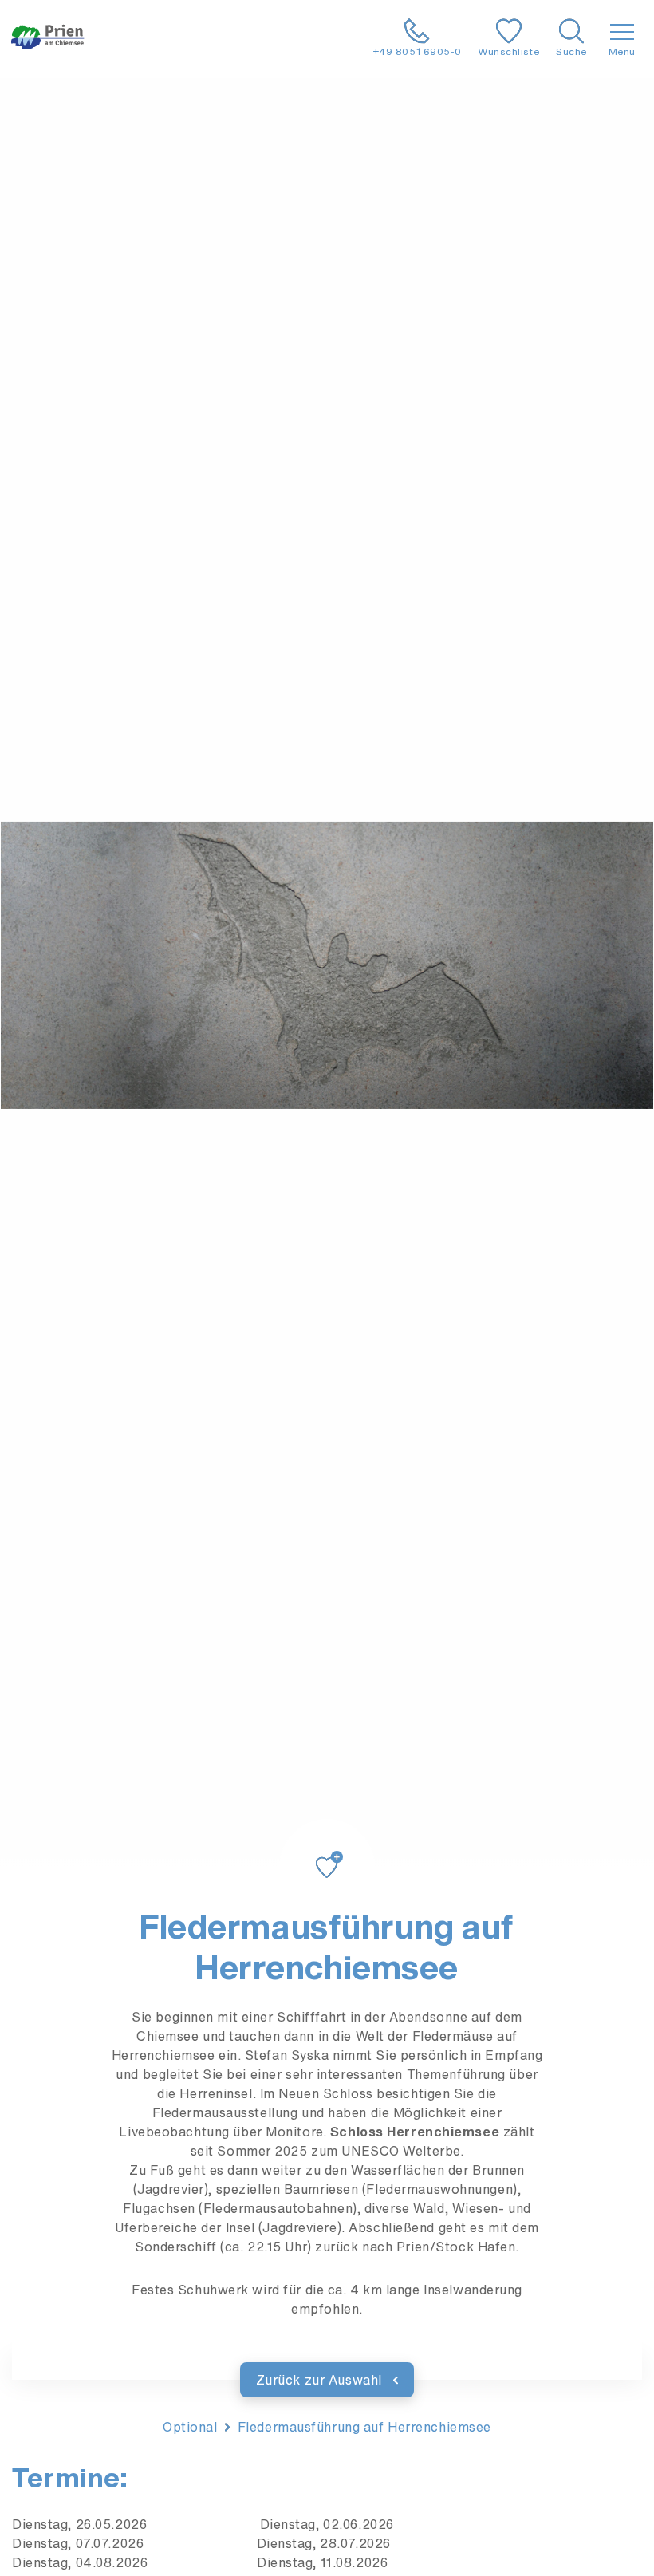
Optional (190, 2427)
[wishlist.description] (327, 1848)
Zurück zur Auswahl (321, 2380)
